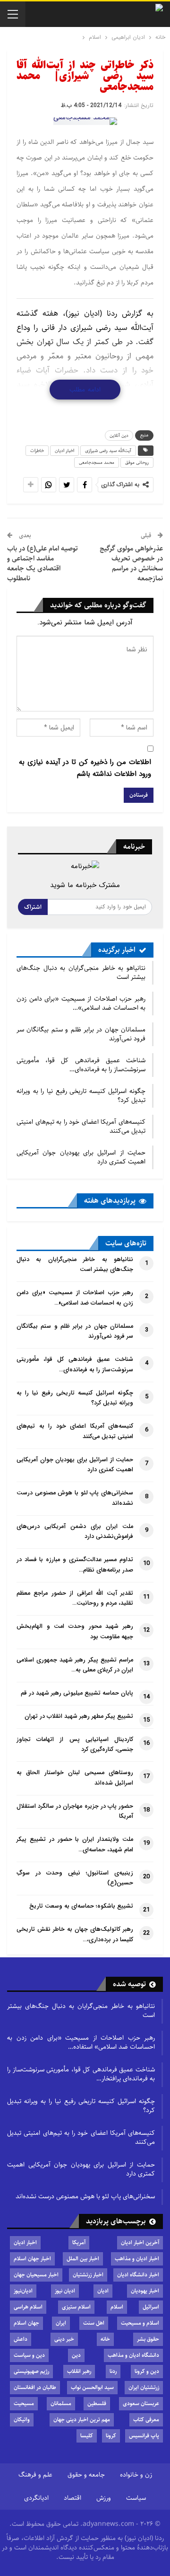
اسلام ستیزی (76, 2307)
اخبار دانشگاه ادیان (138, 2275)
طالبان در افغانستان (35, 2387)
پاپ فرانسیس (144, 2436)
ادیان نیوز (65, 2291)
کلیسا (87, 2436)
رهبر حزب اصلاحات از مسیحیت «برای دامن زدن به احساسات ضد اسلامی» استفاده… (81, 2042)
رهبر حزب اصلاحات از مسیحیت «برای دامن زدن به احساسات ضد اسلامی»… (81, 1003)
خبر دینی (64, 2339)
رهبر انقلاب (79, 2371)
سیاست (136, 2498)
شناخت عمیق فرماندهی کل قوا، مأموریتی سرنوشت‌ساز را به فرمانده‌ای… (81, 1065)
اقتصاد (72, 2498)
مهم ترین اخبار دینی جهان (82, 2420)
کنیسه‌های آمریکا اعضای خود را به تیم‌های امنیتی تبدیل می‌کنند (81, 1126)
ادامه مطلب (85, 390)
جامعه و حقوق (86, 2475)
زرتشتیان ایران (144, 2387)
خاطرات (37, 451)
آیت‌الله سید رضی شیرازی (108, 451)
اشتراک (33, 907)
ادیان (103, 2291)
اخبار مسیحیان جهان (36, 2275)
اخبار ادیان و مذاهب (137, 2259)
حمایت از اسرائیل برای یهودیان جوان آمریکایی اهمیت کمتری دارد (81, 1157)
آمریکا (79, 2243)
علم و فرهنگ (35, 2475)
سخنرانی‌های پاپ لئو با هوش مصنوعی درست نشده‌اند (85, 2196)
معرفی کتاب (146, 2420)
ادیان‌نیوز (23, 2291)
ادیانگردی (36, 2498)
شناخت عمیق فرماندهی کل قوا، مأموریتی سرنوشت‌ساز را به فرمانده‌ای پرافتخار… (81, 2074)
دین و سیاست (29, 2355)
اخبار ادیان (64, 451)
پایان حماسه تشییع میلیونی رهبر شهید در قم (77, 1693)
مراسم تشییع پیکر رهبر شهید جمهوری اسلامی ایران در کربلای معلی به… (75, 1665)
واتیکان (22, 2420)
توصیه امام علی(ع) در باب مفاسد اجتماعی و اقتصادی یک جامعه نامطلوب (42, 563)
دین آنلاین (119, 435)
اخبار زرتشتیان (88, 2275)
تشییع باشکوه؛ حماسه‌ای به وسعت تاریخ (81, 1906)
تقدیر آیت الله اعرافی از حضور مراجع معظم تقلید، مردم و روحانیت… (75, 1599)
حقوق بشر (148, 2339)
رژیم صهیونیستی (31, 2371)
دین (76, 2355)
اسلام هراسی (28, 2307)
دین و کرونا (147, 2371)
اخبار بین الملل (83, 2259)
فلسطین (97, 2403)
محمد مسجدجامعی (97, 462)
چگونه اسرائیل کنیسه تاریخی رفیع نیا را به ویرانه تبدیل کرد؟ (81, 1096)
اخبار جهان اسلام (32, 2259)
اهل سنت (94, 2323)
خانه (105, 2339)
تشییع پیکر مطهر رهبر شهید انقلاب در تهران (79, 1716)
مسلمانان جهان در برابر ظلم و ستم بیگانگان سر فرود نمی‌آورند (81, 1034)
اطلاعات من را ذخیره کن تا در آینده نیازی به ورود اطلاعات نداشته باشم (85, 768)
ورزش (104, 2498)
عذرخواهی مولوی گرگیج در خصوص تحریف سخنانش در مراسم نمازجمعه (131, 563)
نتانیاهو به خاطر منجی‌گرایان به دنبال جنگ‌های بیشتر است (81, 973)
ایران (61, 2323)
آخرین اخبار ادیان (140, 2243)
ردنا (113, 2371)
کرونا (111, 2436)
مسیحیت (24, 2403)
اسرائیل (151, 2307)
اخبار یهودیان (145, 2291)
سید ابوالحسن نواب (92, 2387)
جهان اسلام (26, 2323)
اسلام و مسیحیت (140, 2323)
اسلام (117, 2307)
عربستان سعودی (141, 2403)
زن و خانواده (136, 2475)
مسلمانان (61, 2403)
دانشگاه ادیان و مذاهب (133, 2355)
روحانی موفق (137, 462)
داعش (21, 2339)
